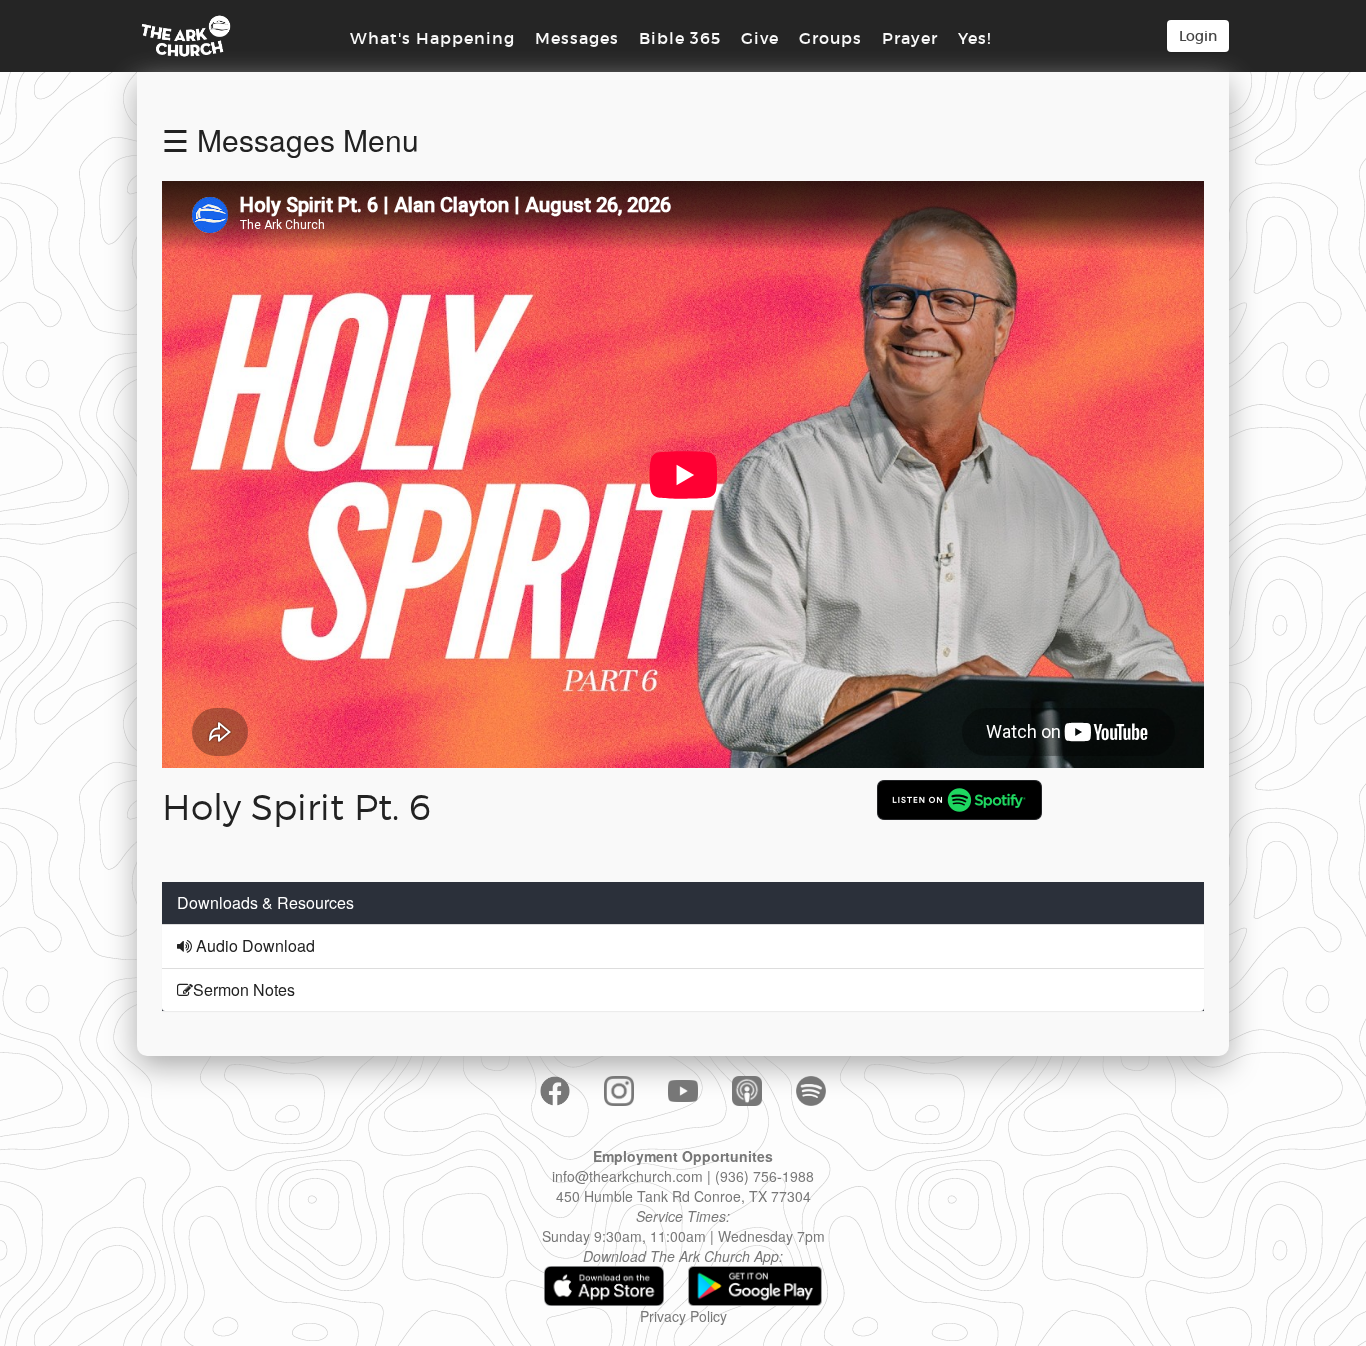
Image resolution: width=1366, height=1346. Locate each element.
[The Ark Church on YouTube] (683, 1090)
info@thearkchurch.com (627, 1176)
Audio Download (253, 945)
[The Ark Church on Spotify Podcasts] (811, 1091)
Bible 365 (680, 38)
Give (760, 38)
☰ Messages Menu (290, 139)
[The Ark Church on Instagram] (619, 1091)
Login (1198, 36)
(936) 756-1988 (764, 1176)
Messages (577, 38)
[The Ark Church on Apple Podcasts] (747, 1091)
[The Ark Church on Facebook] (555, 1091)
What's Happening (432, 38)
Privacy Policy (683, 1316)
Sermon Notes (244, 989)
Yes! (974, 38)
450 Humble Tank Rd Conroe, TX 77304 (683, 1196)
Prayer (910, 38)
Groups (830, 38)
